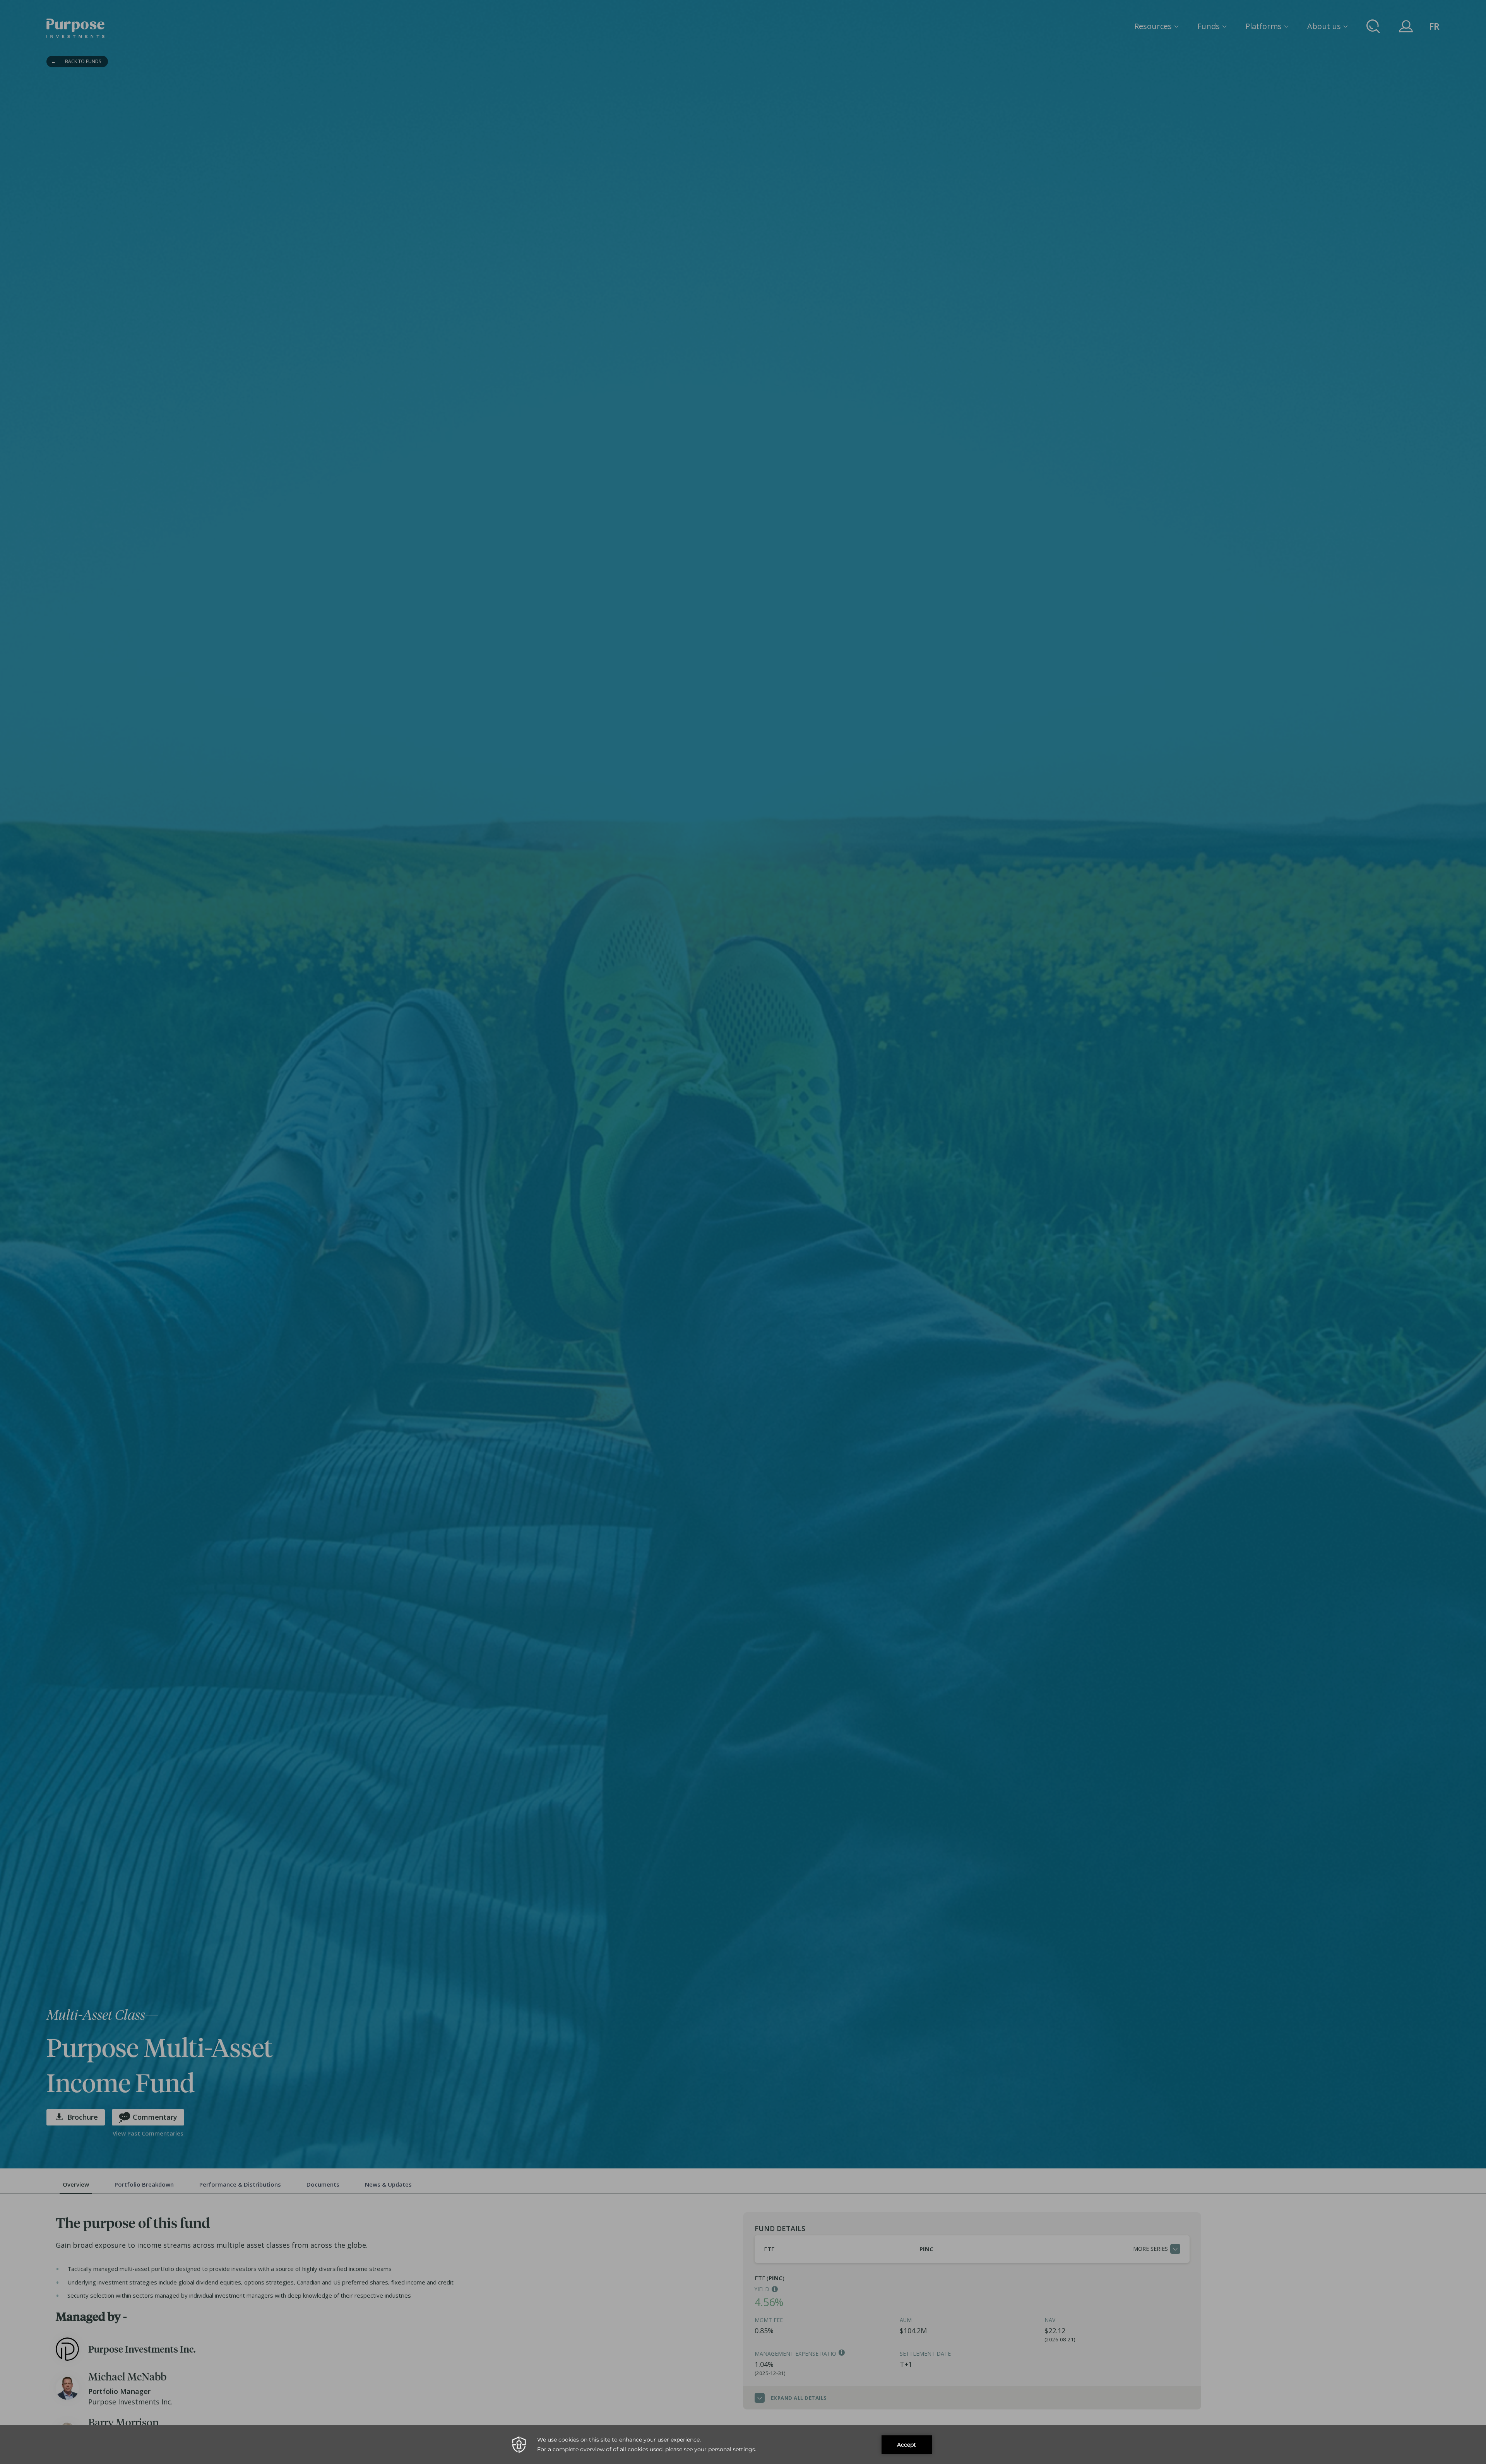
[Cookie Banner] (743, 2445)
